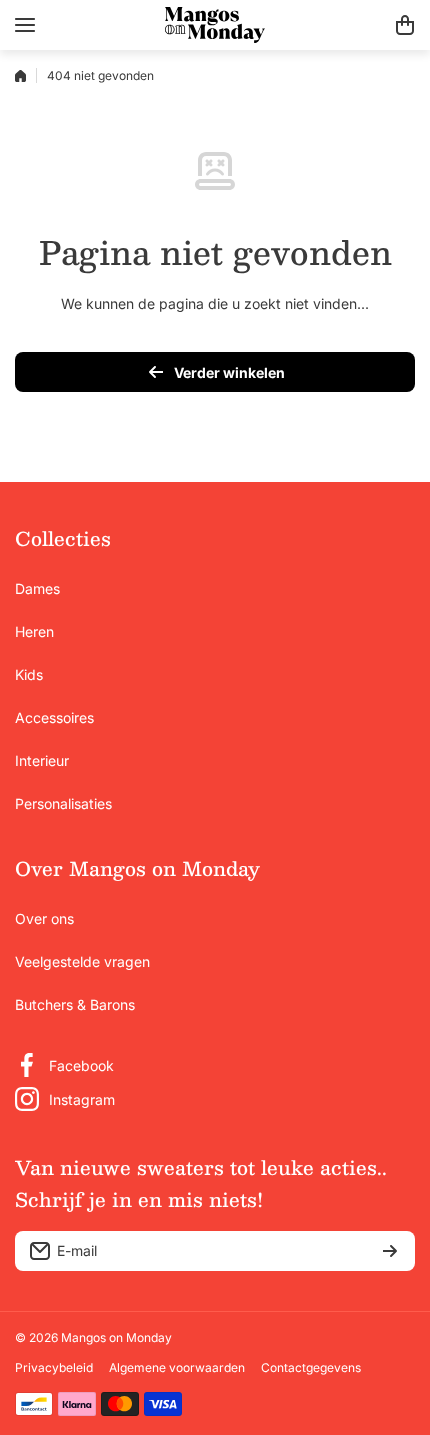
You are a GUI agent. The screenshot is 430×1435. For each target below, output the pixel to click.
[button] (405, 25)
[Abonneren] (390, 1251)
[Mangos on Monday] (215, 25)
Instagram (82, 1099)
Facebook (81, 1065)
